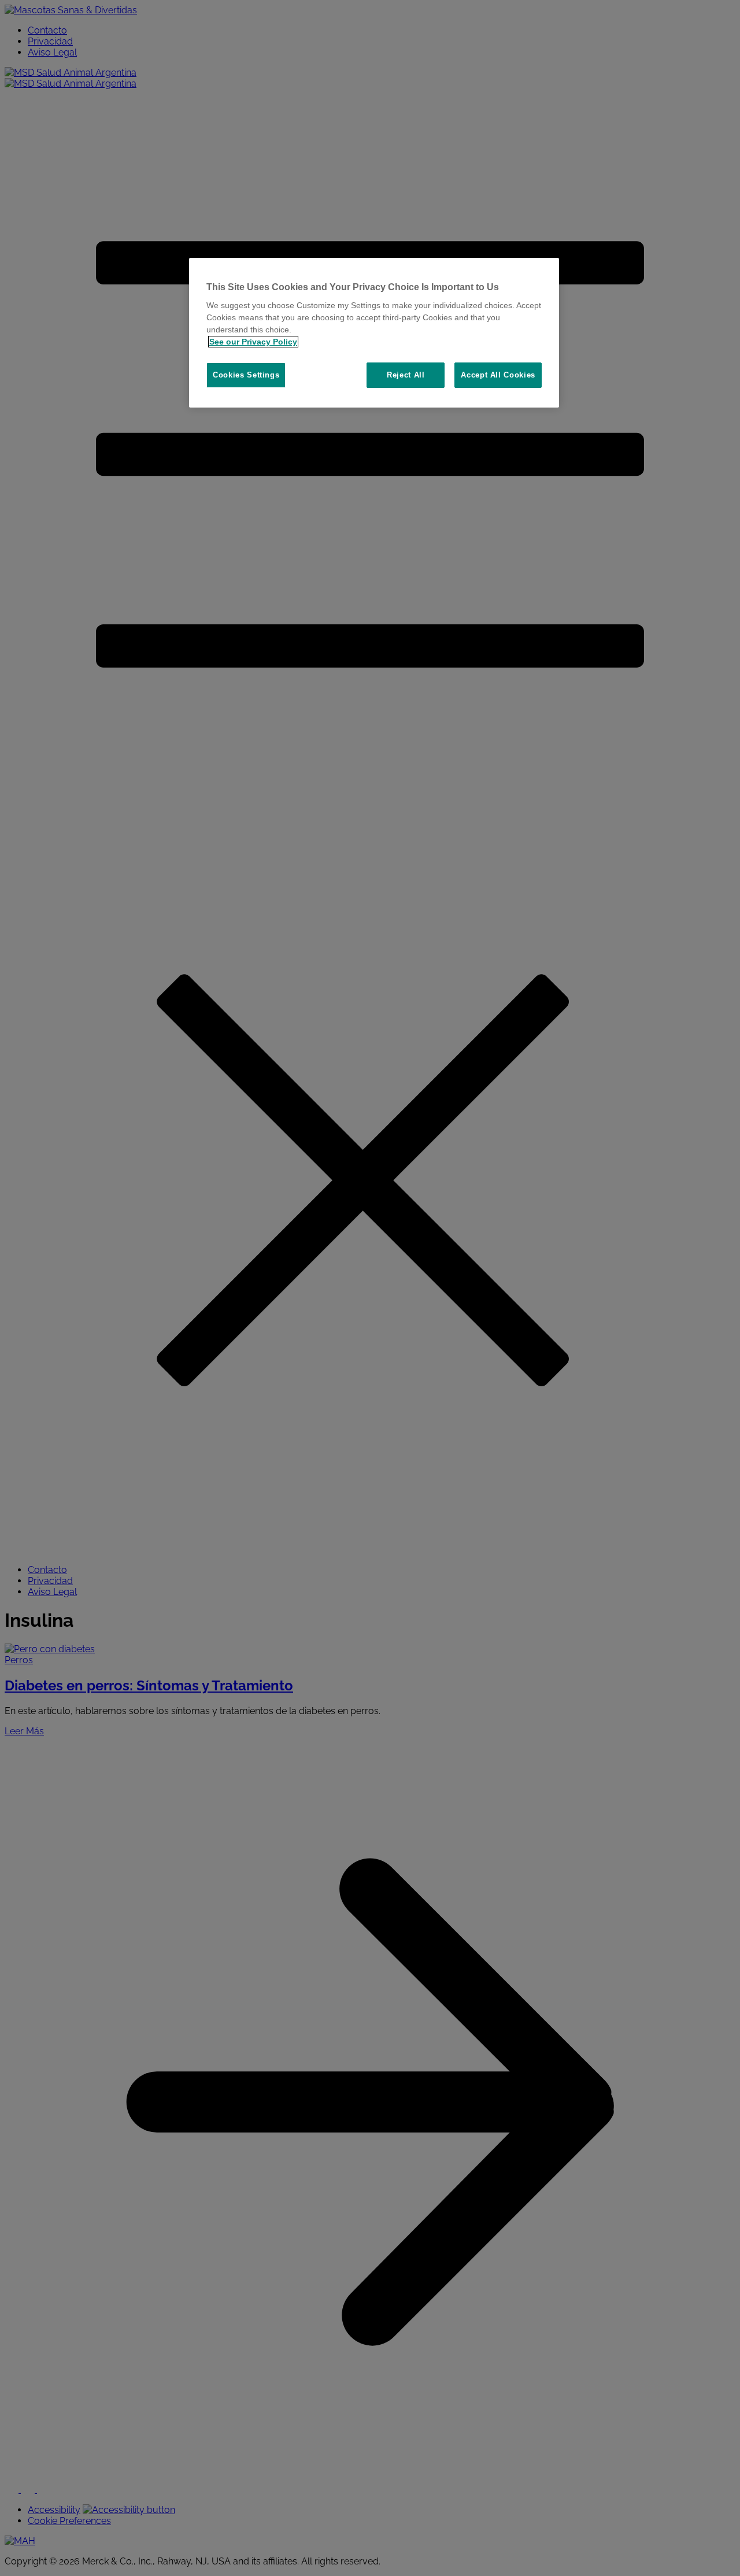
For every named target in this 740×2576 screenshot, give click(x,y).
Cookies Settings (246, 375)
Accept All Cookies (498, 375)
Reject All (406, 375)
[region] (374, 333)
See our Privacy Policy (253, 342)
